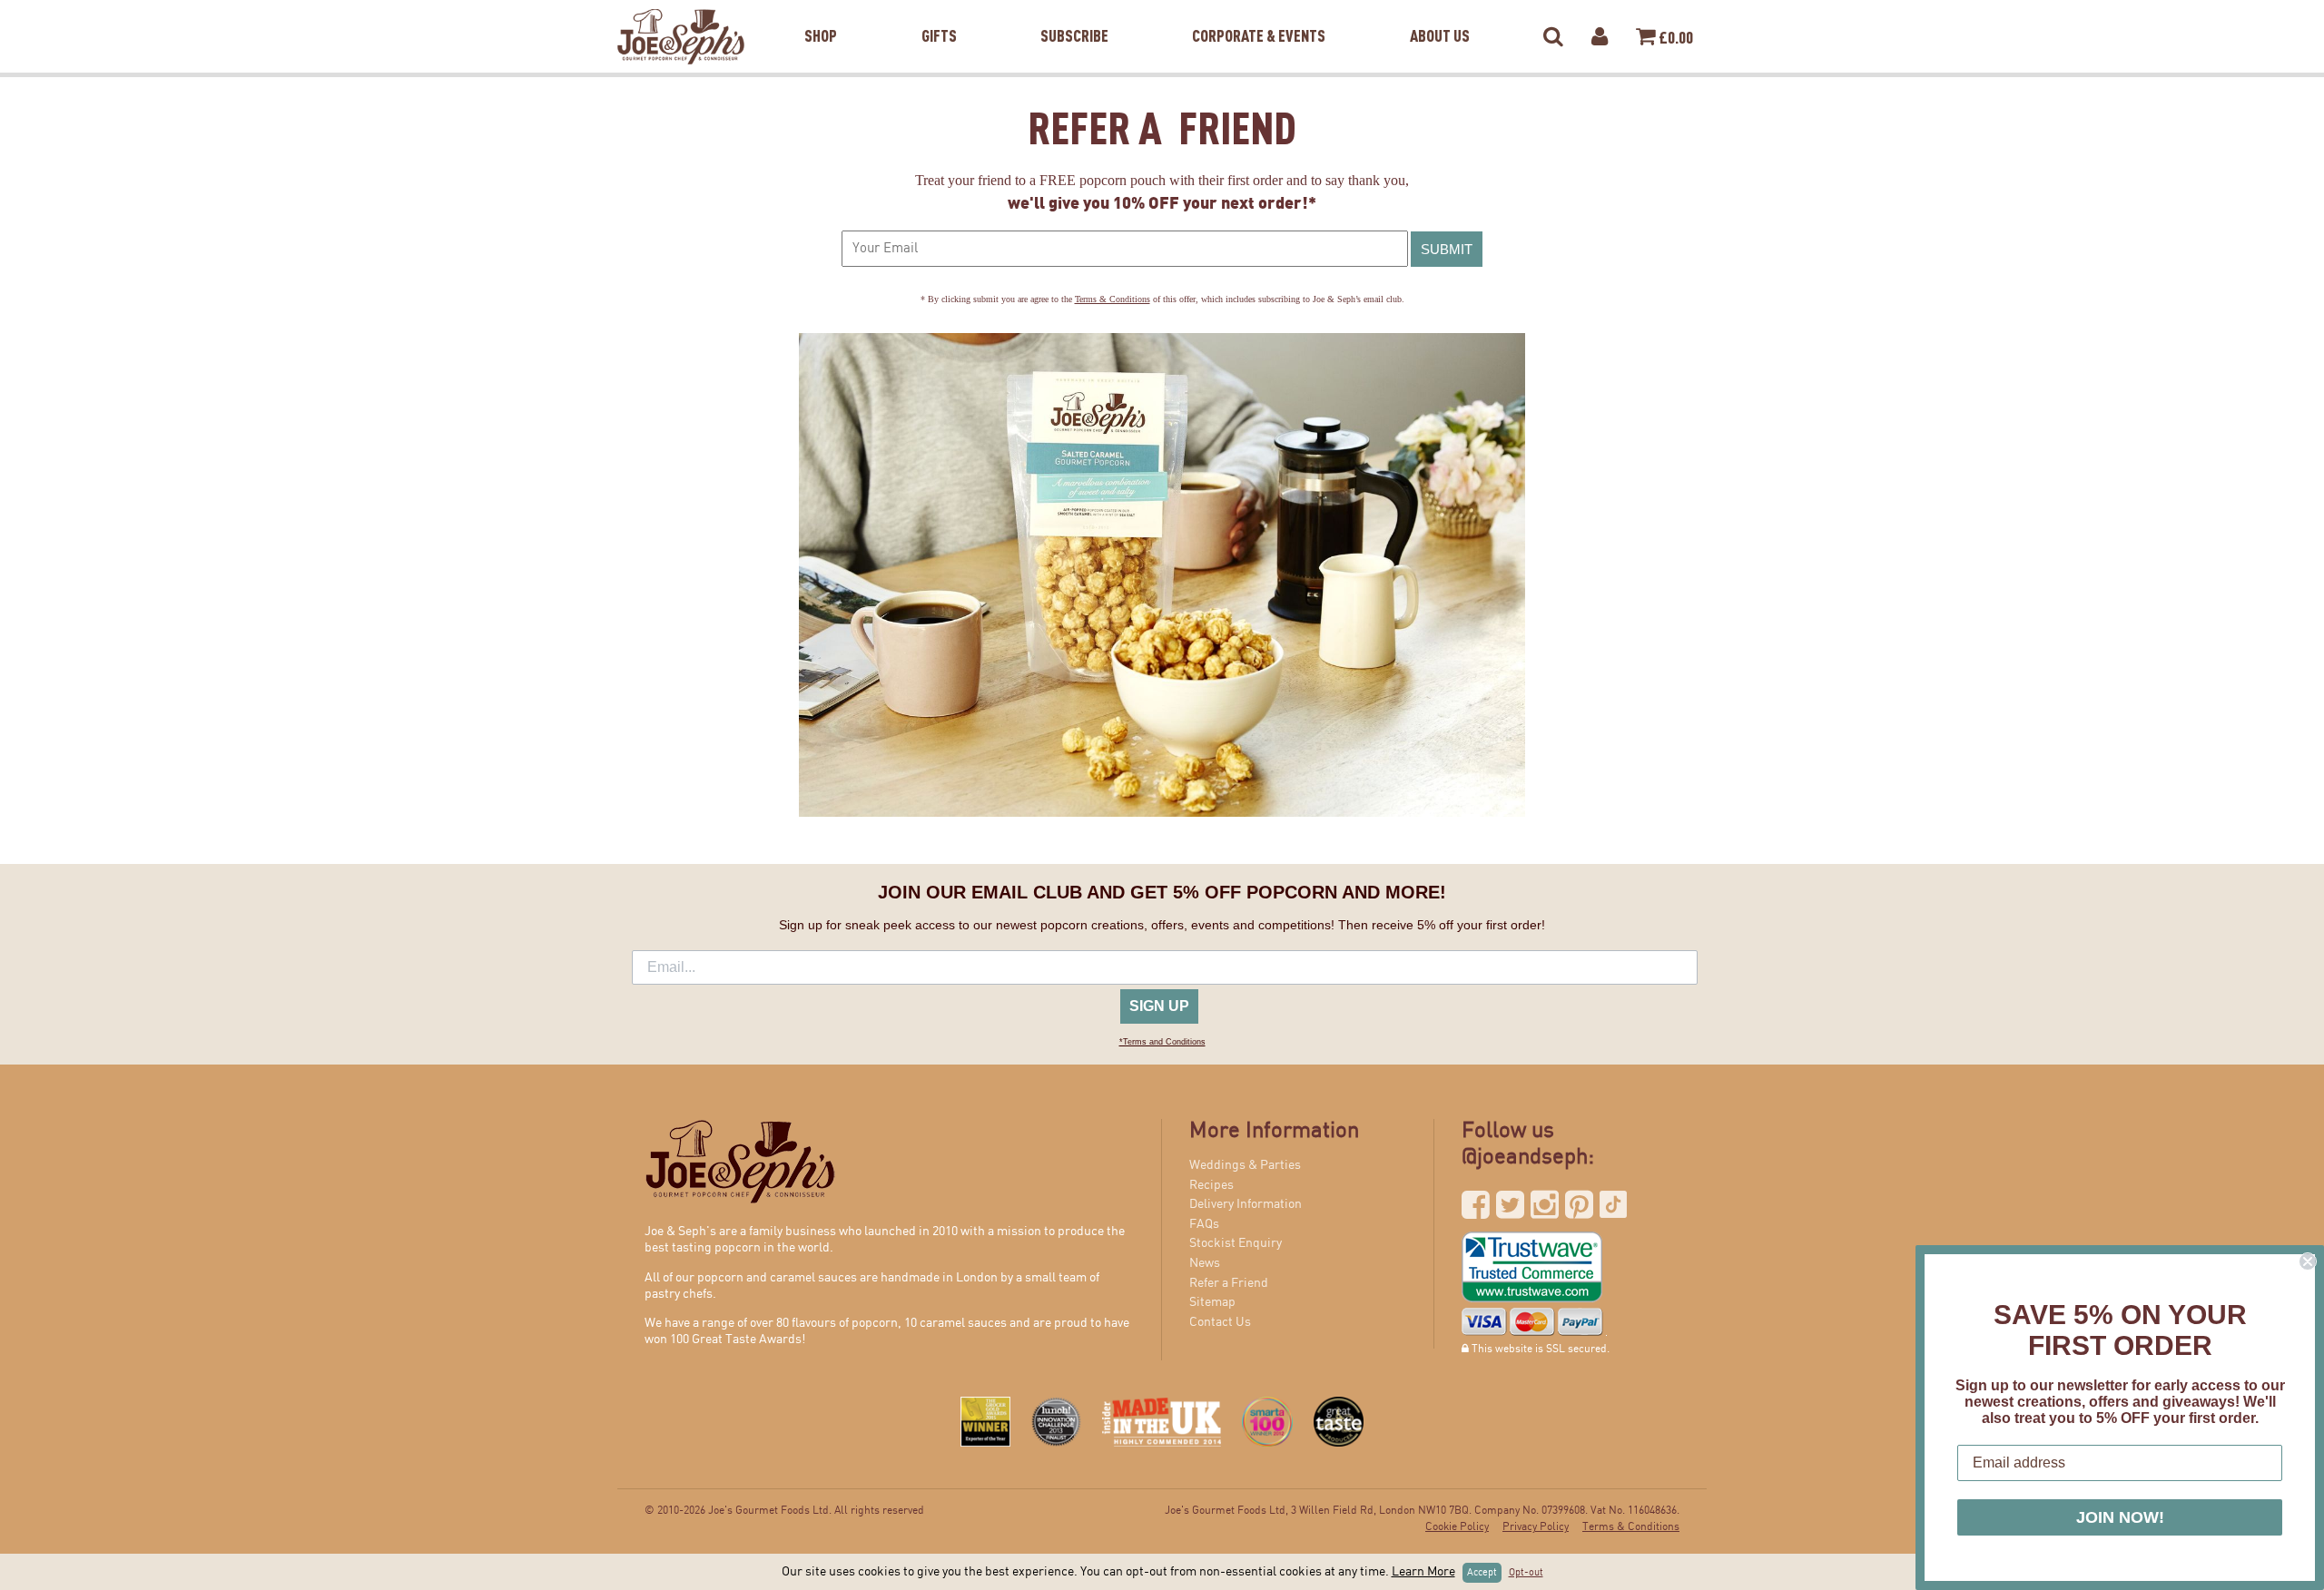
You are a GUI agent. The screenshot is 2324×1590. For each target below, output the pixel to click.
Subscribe (1074, 13)
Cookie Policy (1457, 1527)
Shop (821, 13)
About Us (1440, 13)
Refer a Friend (1229, 1283)
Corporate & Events (1259, 13)
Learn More (1423, 1572)
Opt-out (1526, 1573)
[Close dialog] (2308, 1261)
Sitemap (1212, 1302)
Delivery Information (1246, 1204)
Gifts (939, 13)
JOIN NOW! (2120, 1517)
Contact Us (1220, 1322)
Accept (1482, 1573)
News (1205, 1263)
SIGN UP (1159, 1006)
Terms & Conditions (1113, 299)
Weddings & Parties (1245, 1165)
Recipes (1211, 1185)
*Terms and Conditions (1162, 1042)
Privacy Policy (1536, 1527)
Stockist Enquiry (1236, 1243)
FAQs (1204, 1224)
